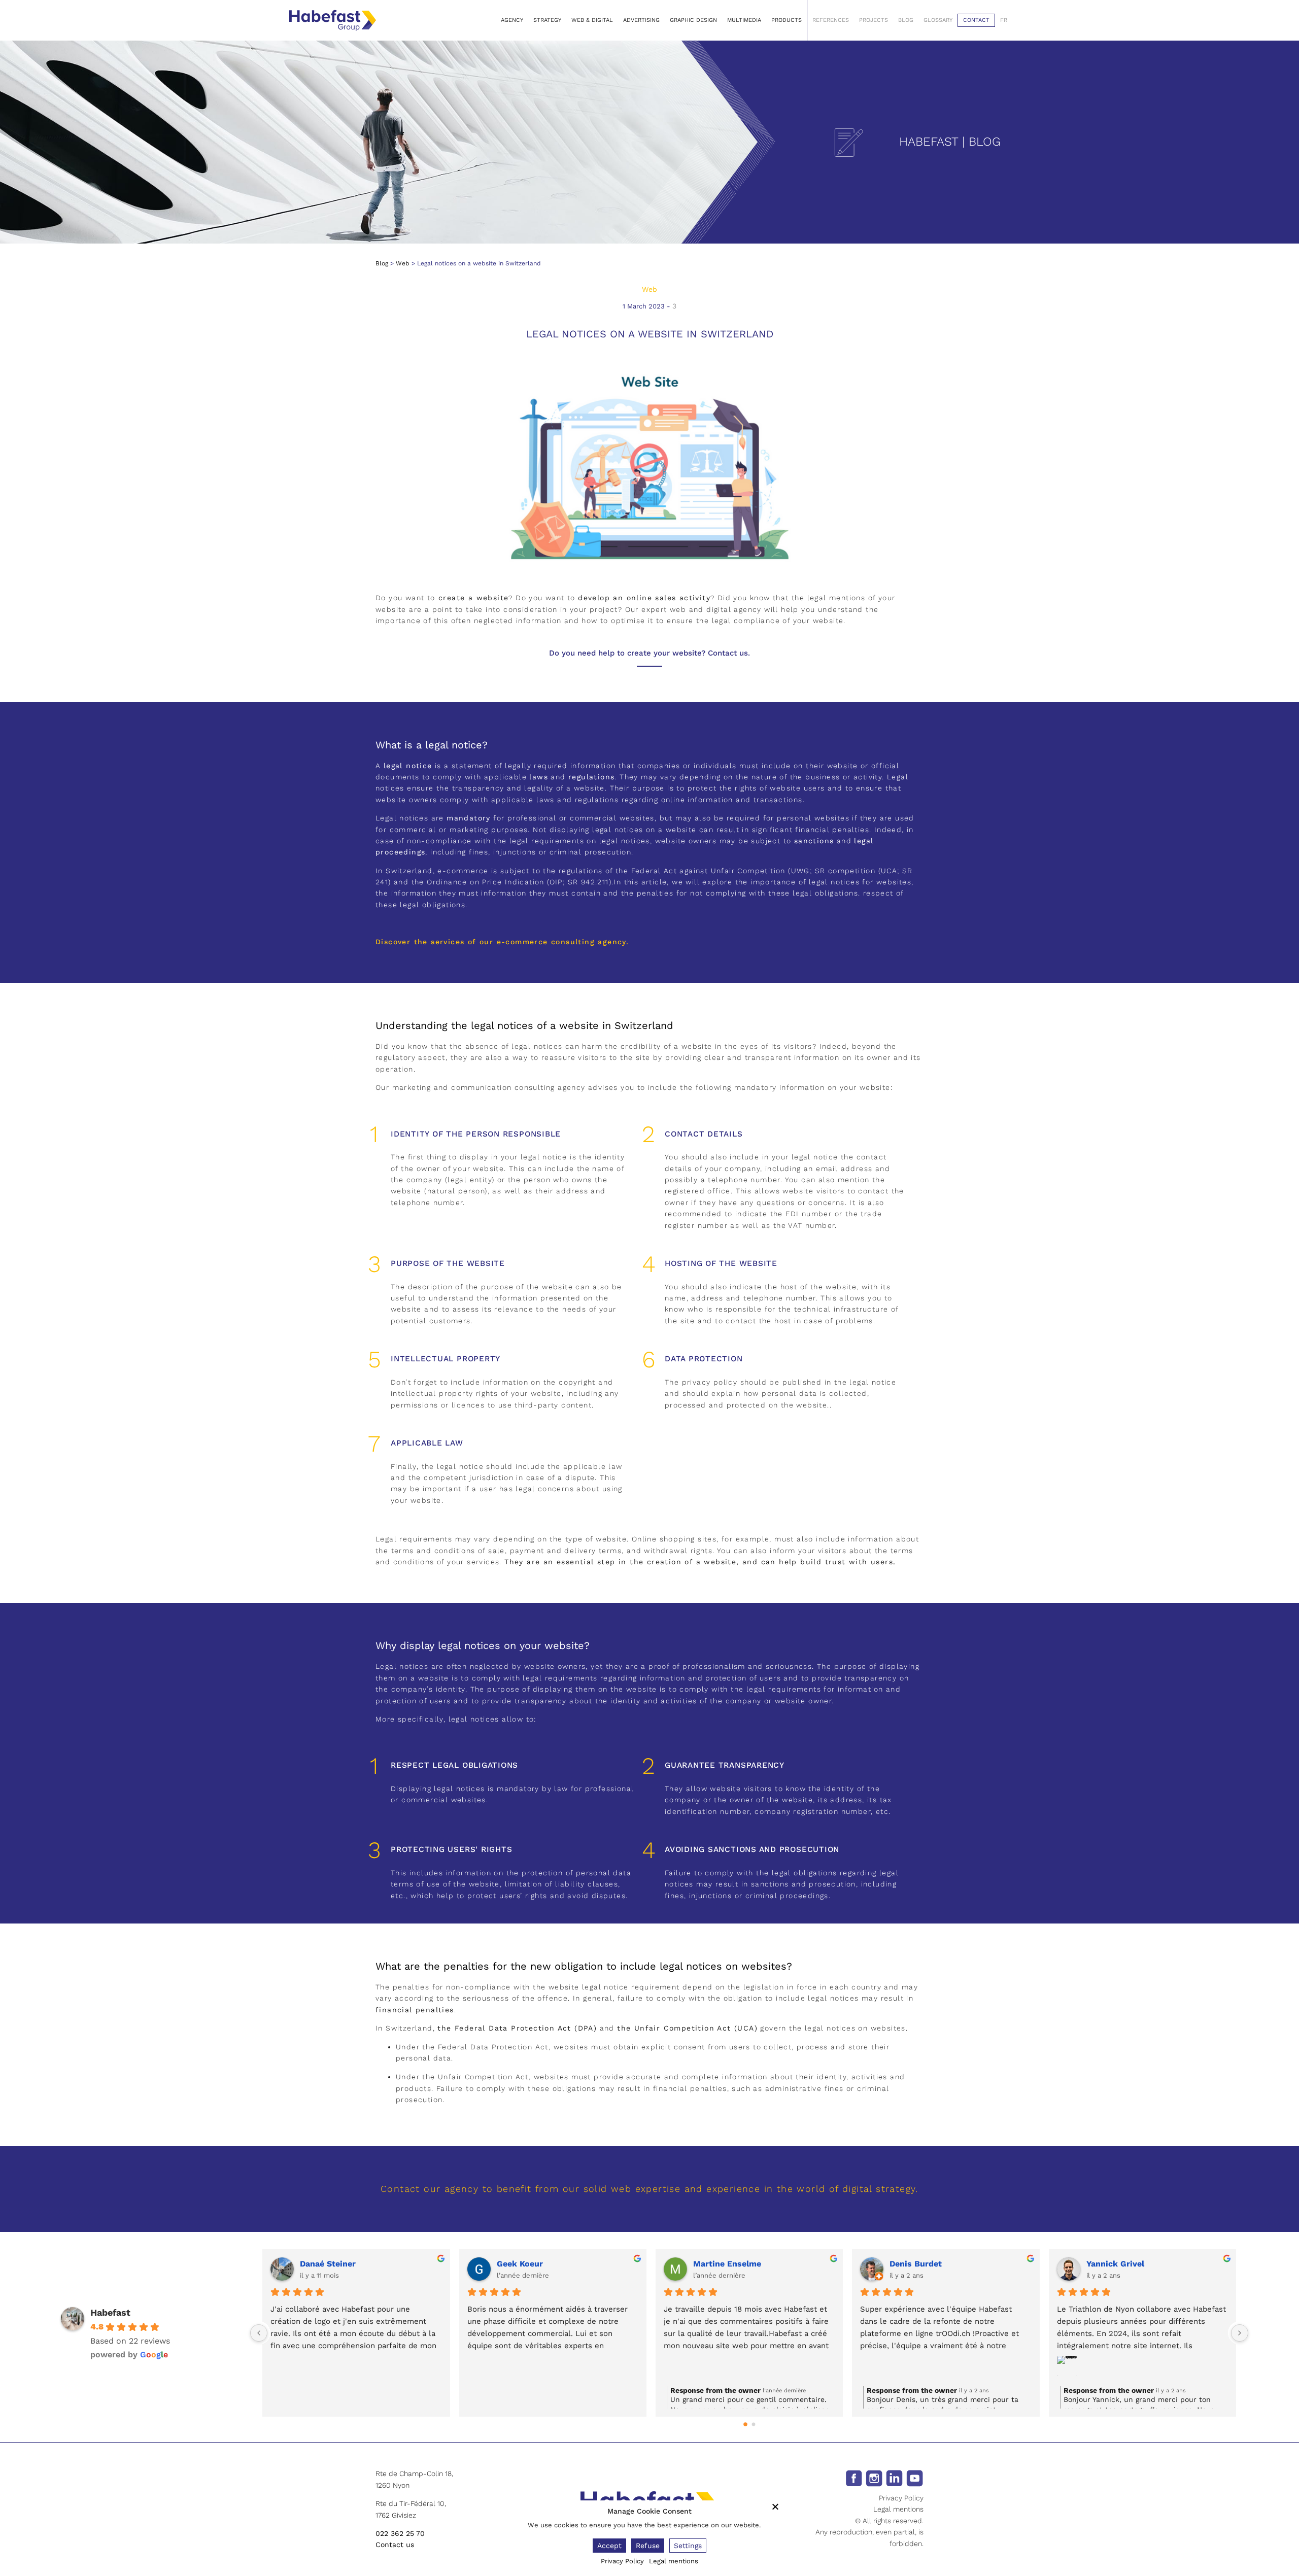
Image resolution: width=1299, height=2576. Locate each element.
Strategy (547, 20)
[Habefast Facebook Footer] (854, 2478)
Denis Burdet (916, 2264)
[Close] (775, 2506)
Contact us (395, 2545)
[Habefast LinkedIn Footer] (894, 2478)
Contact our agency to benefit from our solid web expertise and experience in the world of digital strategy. (649, 2189)
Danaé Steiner (328, 2264)
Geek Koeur (520, 2264)
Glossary (938, 20)
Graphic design (693, 20)
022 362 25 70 (400, 2533)
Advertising (641, 20)
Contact (976, 20)
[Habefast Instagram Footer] (874, 2478)
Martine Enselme (727, 2264)
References (831, 20)
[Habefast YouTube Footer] (915, 2478)
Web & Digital (592, 20)
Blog (906, 20)
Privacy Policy (901, 2498)
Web (403, 263)
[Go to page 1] (753, 2425)
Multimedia (744, 20)
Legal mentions (898, 2509)
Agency (512, 20)
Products (787, 20)
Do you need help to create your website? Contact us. (649, 653)
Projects (874, 20)
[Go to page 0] (745, 2425)
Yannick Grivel (1115, 2264)
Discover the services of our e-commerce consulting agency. (502, 942)
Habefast (110, 2312)
